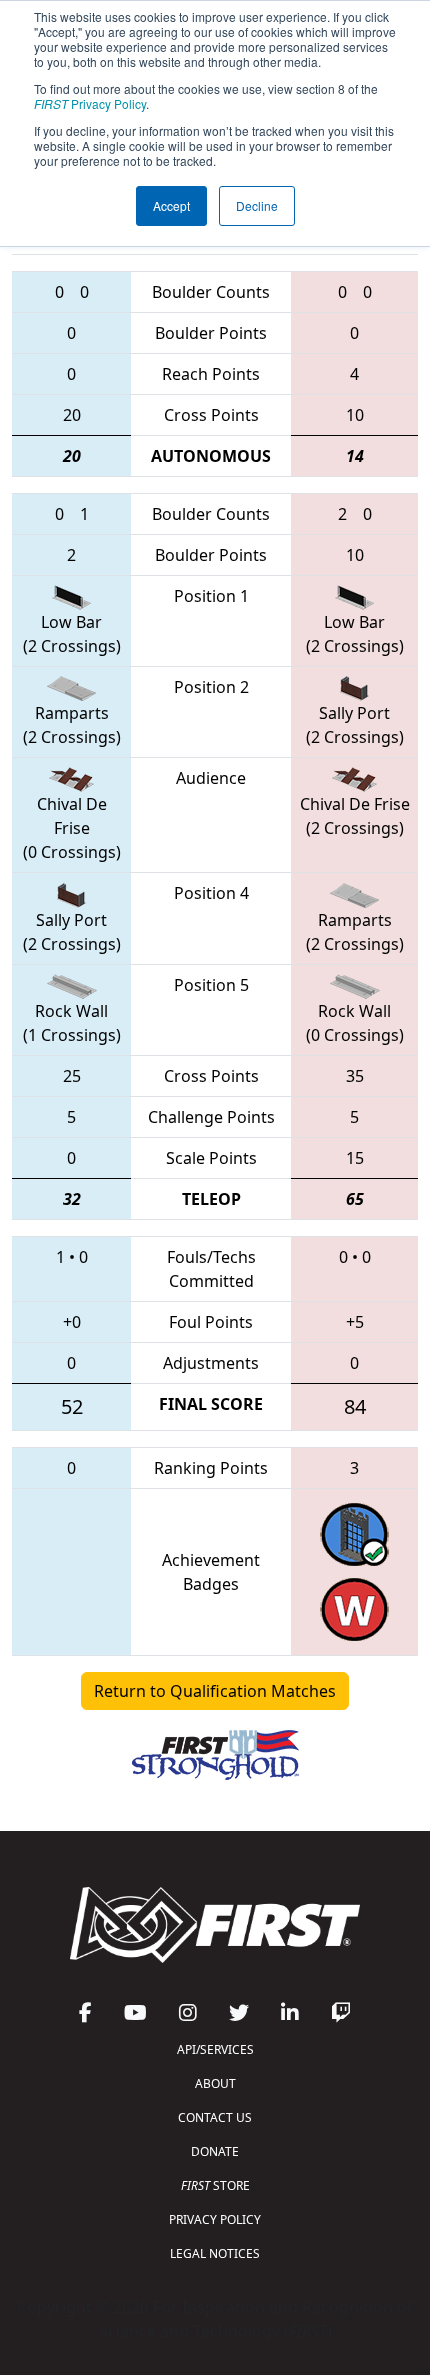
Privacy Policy (90, 103)
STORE (215, 2185)
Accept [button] (171, 205)
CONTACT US (215, 2117)
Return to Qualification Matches (215, 1691)
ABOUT (215, 2083)
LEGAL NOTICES (215, 2253)
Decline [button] (257, 205)
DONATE (215, 2151)
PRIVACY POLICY (215, 2219)
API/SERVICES (215, 2049)
